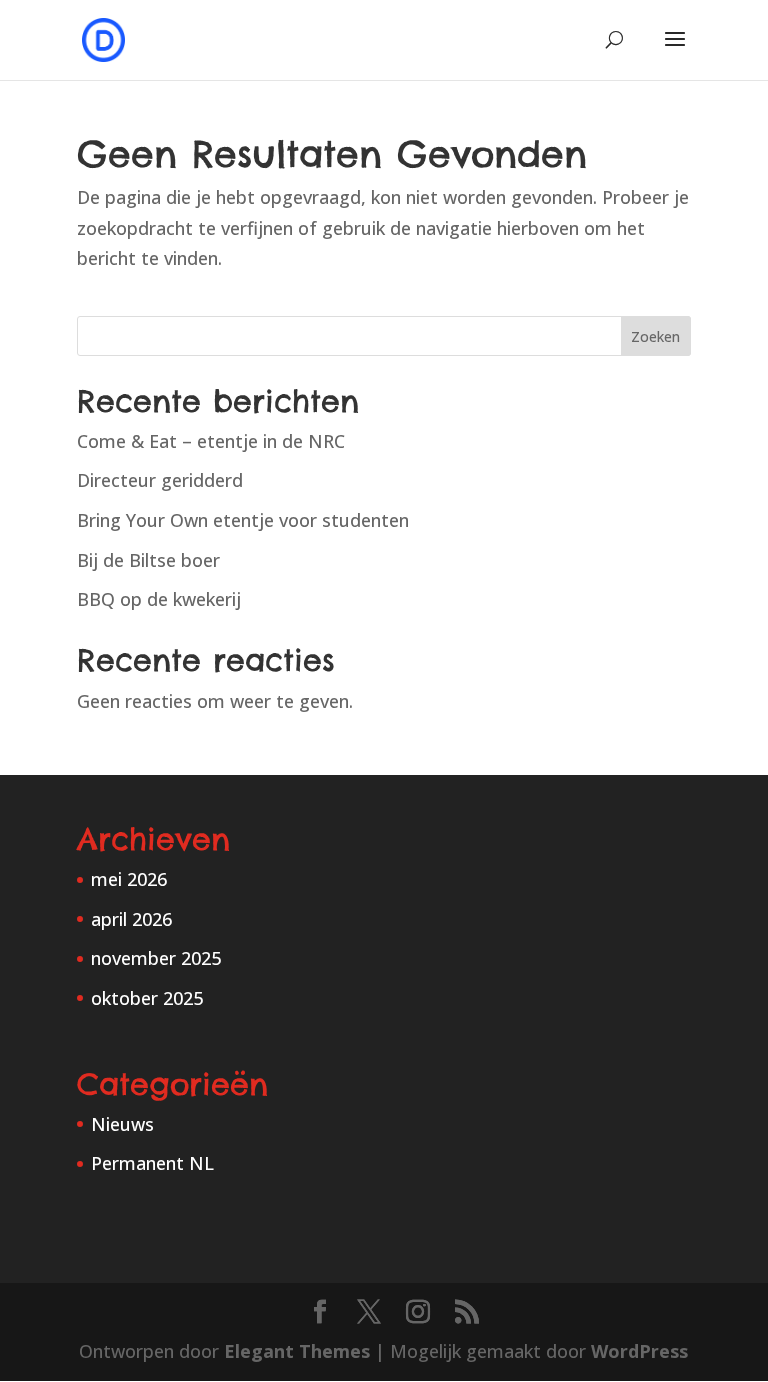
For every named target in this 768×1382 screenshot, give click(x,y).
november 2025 (156, 958)
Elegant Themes (297, 1351)
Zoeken (655, 336)
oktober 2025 (147, 998)
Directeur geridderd (160, 480)
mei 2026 (129, 879)
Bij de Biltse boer (148, 560)
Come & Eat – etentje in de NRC (211, 441)
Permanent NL (152, 1163)
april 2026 (131, 919)
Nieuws (122, 1124)
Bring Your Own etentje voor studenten (243, 520)
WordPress (639, 1351)
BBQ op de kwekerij (159, 599)
